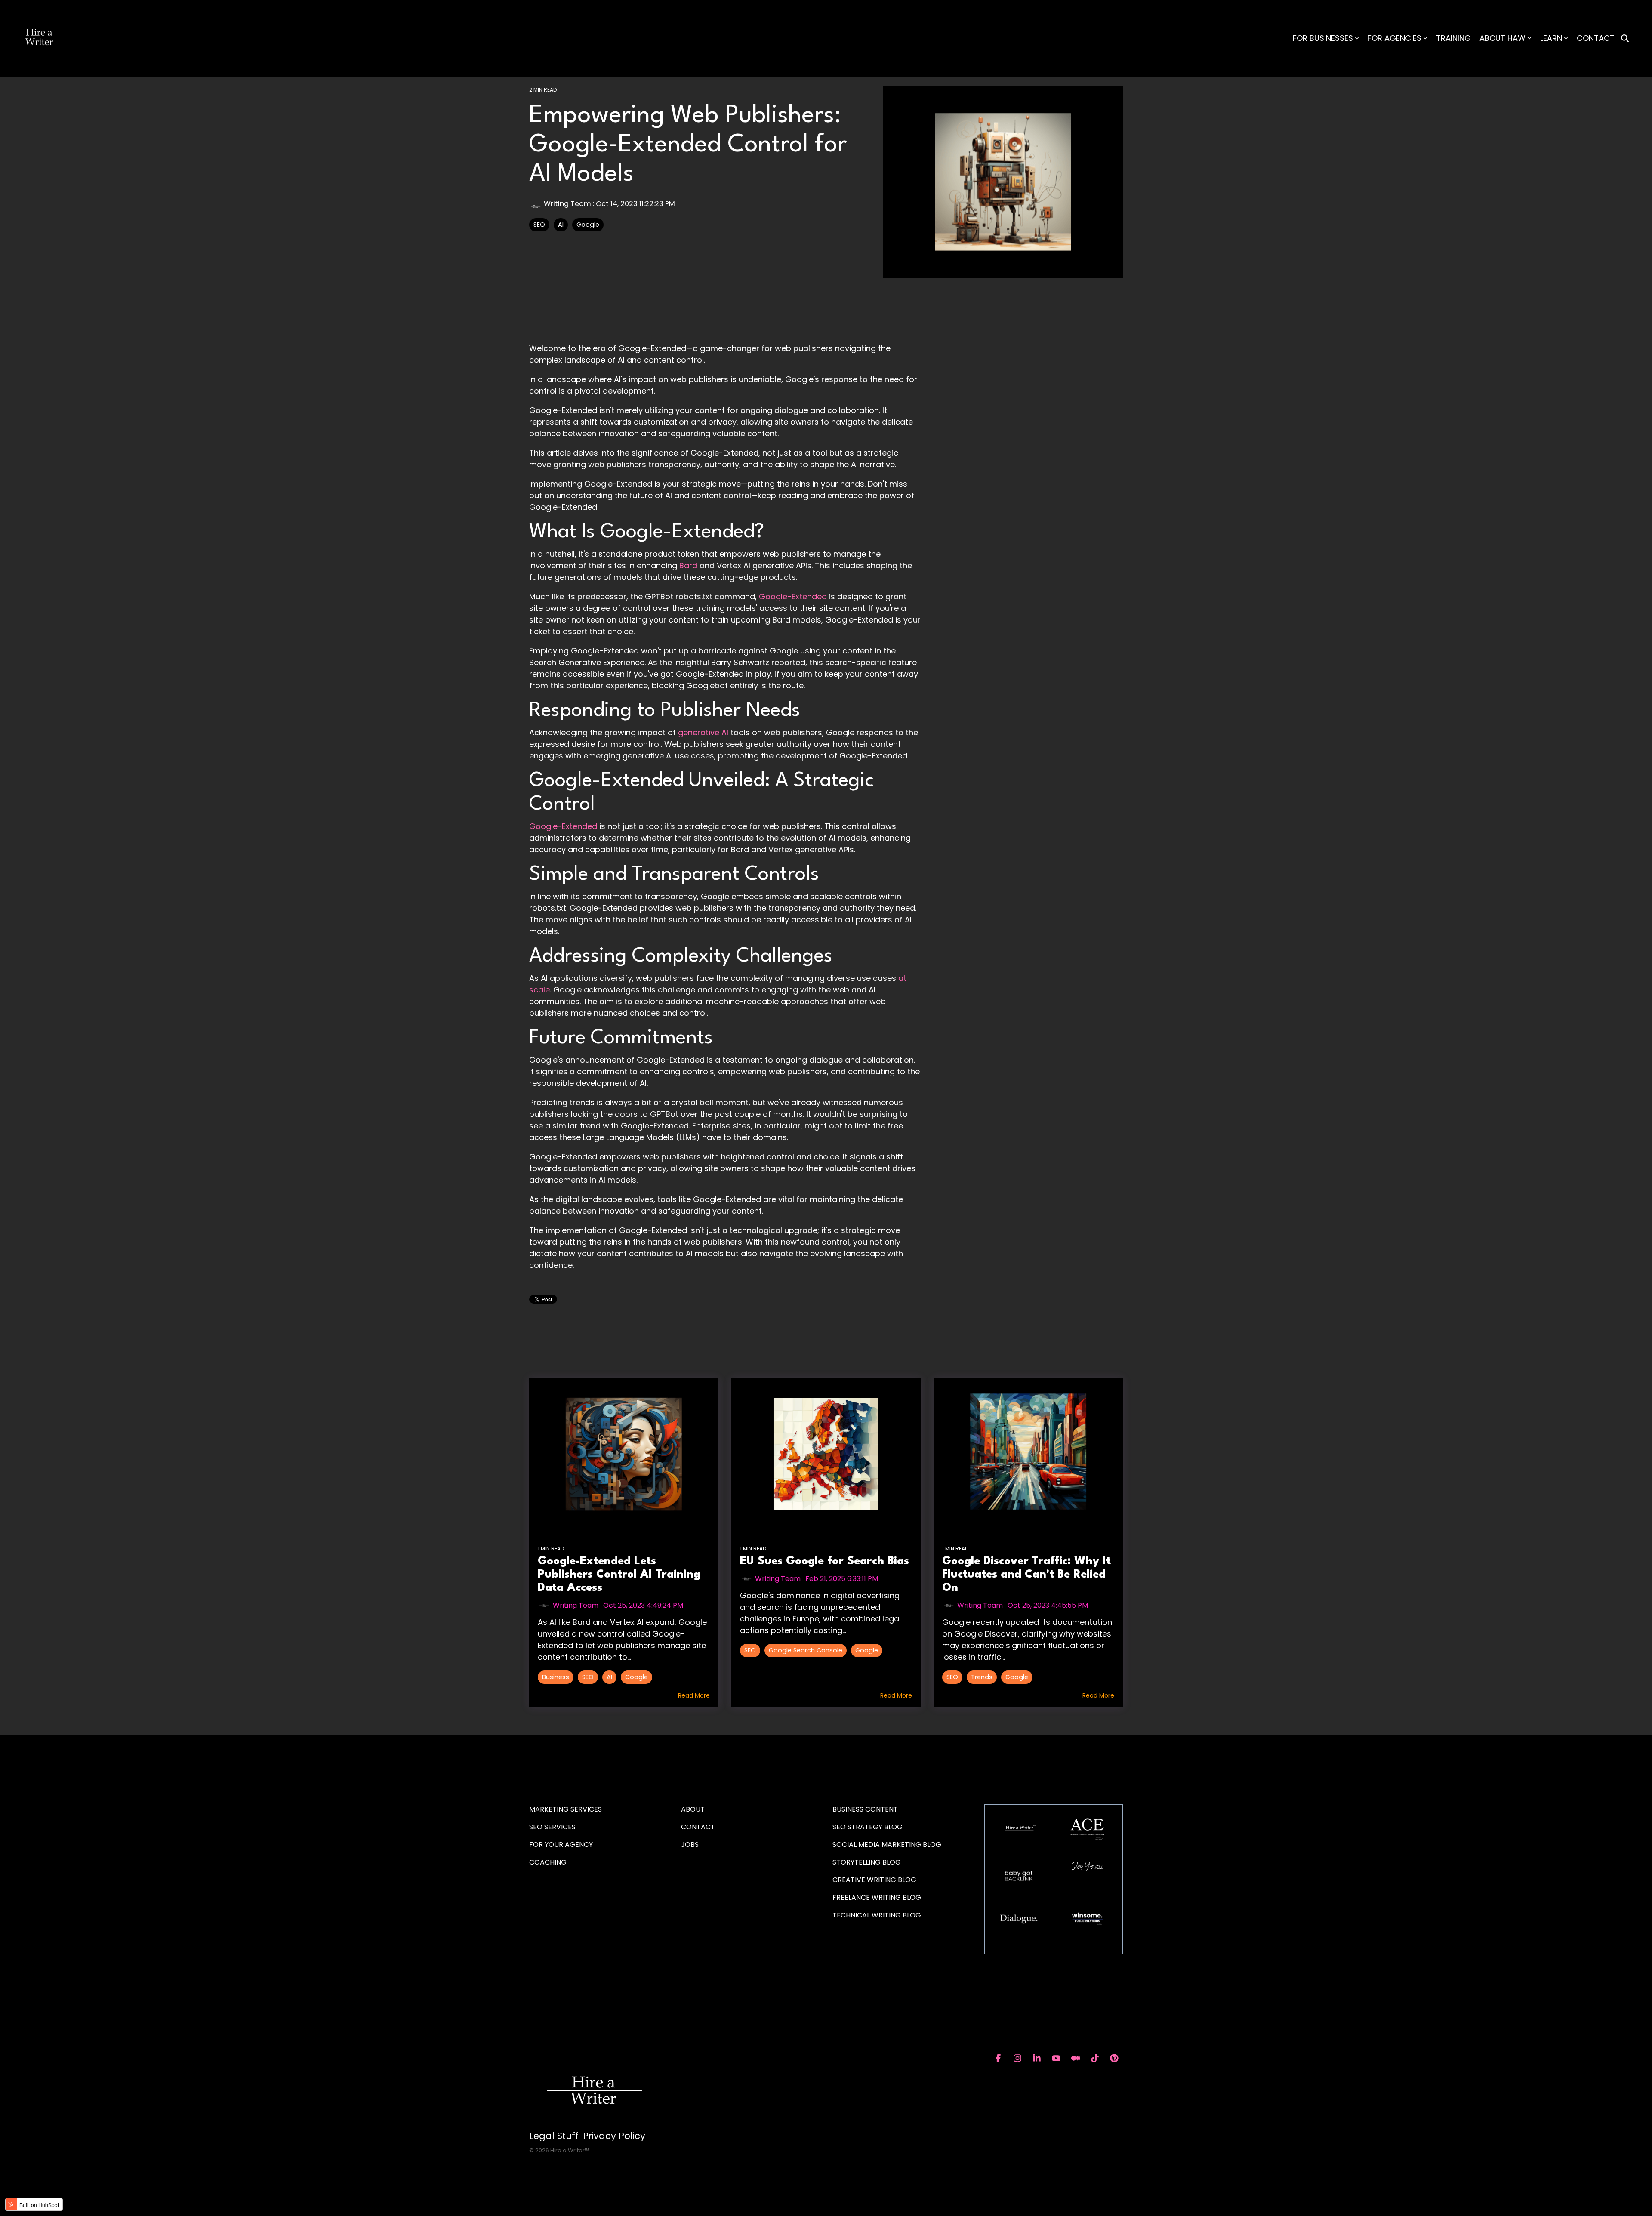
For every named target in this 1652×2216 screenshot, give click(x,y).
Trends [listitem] (982, 1677)
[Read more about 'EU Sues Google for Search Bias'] (826, 1454)
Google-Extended (793, 596)
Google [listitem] (636, 1677)
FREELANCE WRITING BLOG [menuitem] (877, 1897)
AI (561, 225)
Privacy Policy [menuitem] (614, 2136)
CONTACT (1596, 38)
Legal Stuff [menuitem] (554, 2136)
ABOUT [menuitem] (693, 1809)
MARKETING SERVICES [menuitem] (566, 1809)
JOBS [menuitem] (690, 1845)
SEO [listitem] (588, 1677)
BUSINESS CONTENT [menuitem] (865, 1809)
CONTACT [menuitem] (698, 1827)
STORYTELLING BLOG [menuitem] (867, 1862)
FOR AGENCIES (1395, 38)
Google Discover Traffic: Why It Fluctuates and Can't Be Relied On (1026, 1575)
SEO (539, 225)
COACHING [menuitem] (548, 1862)
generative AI (703, 732)
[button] (999, 2059)
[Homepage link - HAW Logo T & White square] (594, 2122)
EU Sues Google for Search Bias (824, 1561)
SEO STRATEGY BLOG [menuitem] (868, 1827)
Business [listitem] (556, 1677)
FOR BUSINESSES (1323, 38)
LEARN (1551, 38)
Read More (694, 1695)
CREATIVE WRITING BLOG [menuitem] (874, 1880)
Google (588, 225)
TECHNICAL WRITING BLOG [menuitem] (877, 1915)
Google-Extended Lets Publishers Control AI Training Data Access (619, 1575)
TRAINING (1453, 38)
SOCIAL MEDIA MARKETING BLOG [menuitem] (887, 1845)
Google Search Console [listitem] (806, 1650)
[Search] (1625, 39)
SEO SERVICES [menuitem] (552, 1827)
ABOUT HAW (1503, 38)
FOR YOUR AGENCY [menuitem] (562, 1845)
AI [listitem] (609, 1677)
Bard (688, 566)
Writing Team (567, 204)
